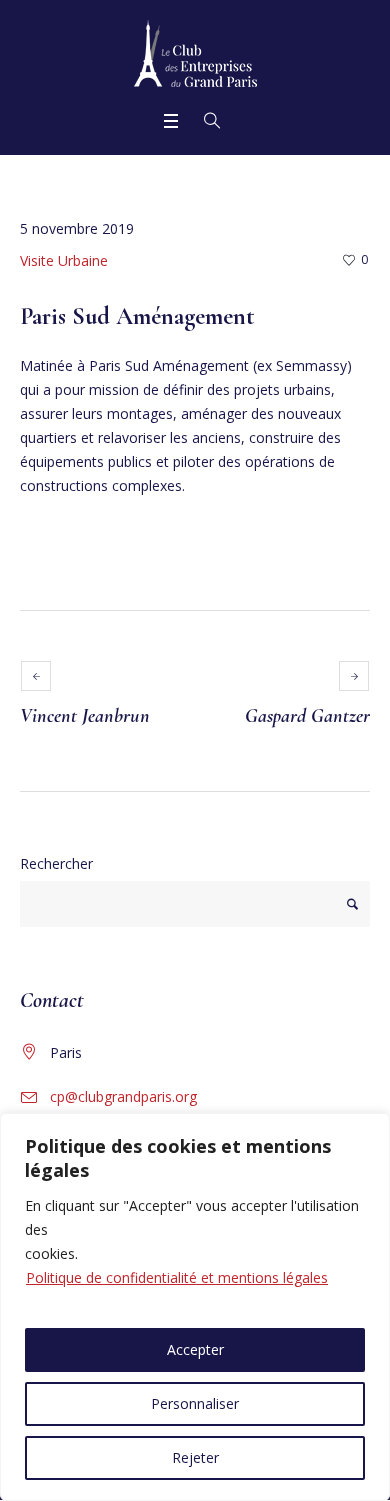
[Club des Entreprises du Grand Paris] (195, 53)
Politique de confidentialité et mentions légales (177, 1277)
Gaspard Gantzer (307, 716)
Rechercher (56, 863)
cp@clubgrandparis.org (123, 1096)
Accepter (195, 1349)
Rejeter (195, 1457)
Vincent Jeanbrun (85, 716)
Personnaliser (195, 1403)
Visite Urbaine (64, 260)
